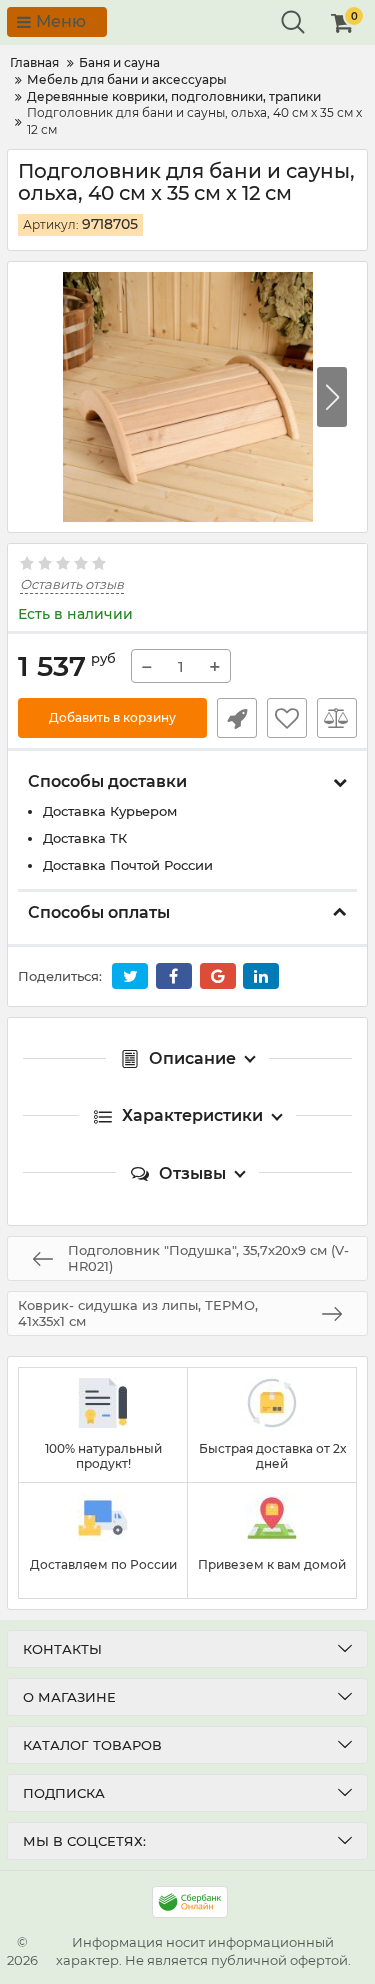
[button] (332, 397)
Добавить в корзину (112, 717)
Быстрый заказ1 (237, 718)
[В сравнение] (337, 718)
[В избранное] (287, 718)
